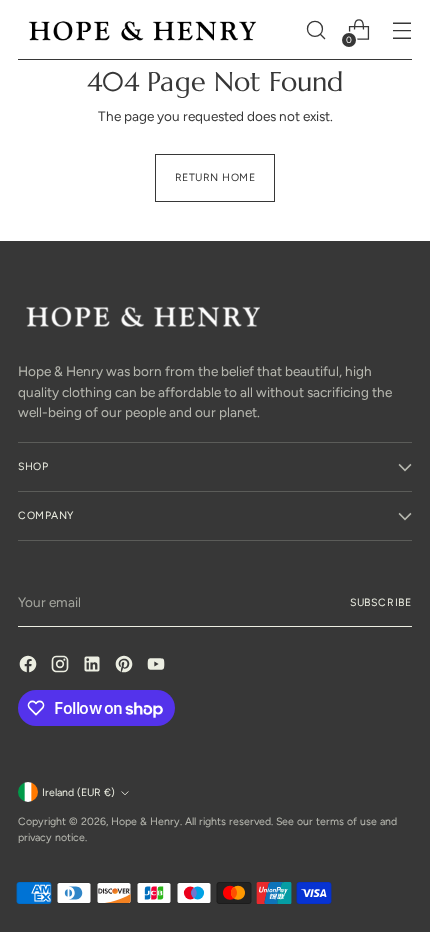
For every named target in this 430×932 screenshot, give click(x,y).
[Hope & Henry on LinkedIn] (94, 666)
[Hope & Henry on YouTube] (158, 666)
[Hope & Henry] (143, 30)
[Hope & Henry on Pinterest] (126, 666)
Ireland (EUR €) (78, 792)
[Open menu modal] (401, 30)
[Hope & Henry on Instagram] (62, 666)
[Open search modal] (315, 30)
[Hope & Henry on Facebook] (30, 666)
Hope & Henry (145, 821)
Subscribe (381, 602)
